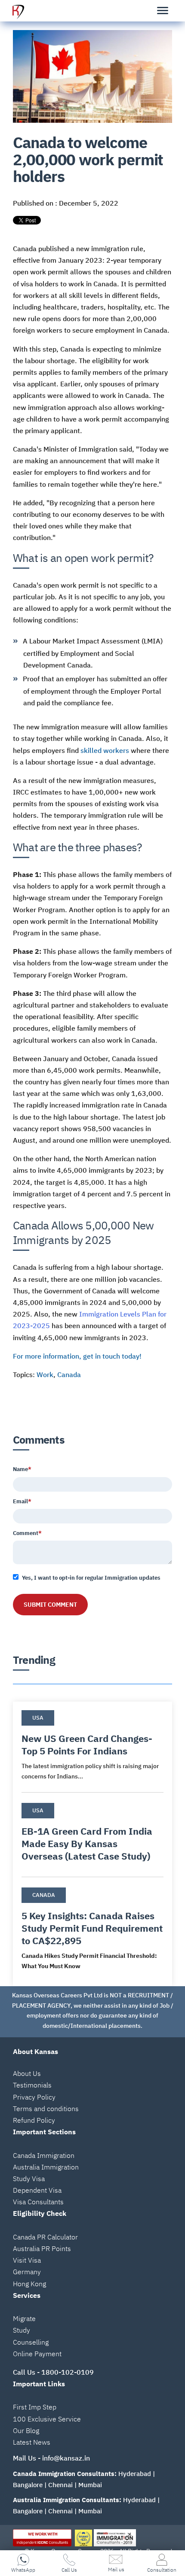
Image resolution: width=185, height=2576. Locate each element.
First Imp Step (35, 2407)
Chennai (60, 2485)
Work (45, 1374)
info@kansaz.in (66, 2458)
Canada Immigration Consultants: (65, 2474)
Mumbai (90, 2485)
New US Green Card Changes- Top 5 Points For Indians (87, 1745)
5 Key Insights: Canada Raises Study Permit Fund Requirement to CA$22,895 (92, 1928)
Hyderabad (135, 2474)
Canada (69, 1374)
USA (38, 1718)
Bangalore (28, 2485)
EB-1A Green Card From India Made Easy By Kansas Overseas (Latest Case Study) (87, 1843)
